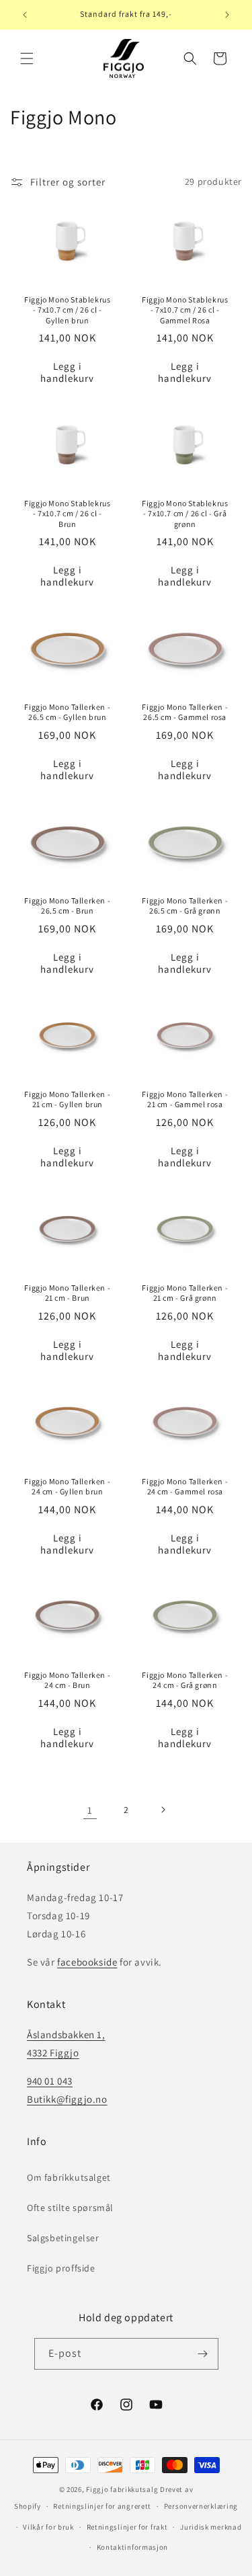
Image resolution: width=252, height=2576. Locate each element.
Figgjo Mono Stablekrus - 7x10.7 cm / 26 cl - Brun (67, 514)
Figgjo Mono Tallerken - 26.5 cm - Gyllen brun (67, 712)
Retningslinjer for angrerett (102, 2506)
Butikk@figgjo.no (67, 2099)
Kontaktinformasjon (133, 2547)
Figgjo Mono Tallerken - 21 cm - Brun (67, 1293)
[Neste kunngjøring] (227, 15)
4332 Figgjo (53, 2053)
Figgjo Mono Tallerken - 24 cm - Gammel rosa (185, 1486)
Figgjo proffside (61, 2268)
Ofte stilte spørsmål (70, 2208)
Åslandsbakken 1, (66, 2035)
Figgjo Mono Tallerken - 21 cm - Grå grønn (185, 1293)
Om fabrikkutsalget (69, 2177)
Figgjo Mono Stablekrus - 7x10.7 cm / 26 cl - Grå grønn (185, 514)
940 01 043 (50, 2081)
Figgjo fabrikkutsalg (122, 2489)
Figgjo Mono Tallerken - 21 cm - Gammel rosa (185, 1099)
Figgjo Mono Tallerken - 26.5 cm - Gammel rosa (185, 712)
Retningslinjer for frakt (127, 2527)
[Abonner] (203, 2354)
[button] (27, 58)
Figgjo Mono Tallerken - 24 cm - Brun (67, 1680)
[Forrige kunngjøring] (25, 15)
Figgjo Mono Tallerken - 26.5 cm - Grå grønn (185, 906)
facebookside (87, 1962)
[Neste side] (163, 1810)
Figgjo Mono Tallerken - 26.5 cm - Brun (67, 906)
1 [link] (90, 1810)
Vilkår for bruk (48, 2527)
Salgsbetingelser (63, 2238)
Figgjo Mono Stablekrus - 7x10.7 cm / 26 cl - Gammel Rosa (185, 309)
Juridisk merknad (211, 2527)
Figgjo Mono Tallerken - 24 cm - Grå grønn (185, 1680)
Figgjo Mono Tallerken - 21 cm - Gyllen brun (67, 1099)
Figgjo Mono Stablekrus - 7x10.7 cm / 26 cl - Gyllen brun (67, 309)
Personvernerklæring (201, 2506)
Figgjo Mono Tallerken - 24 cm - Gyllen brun (67, 1486)
